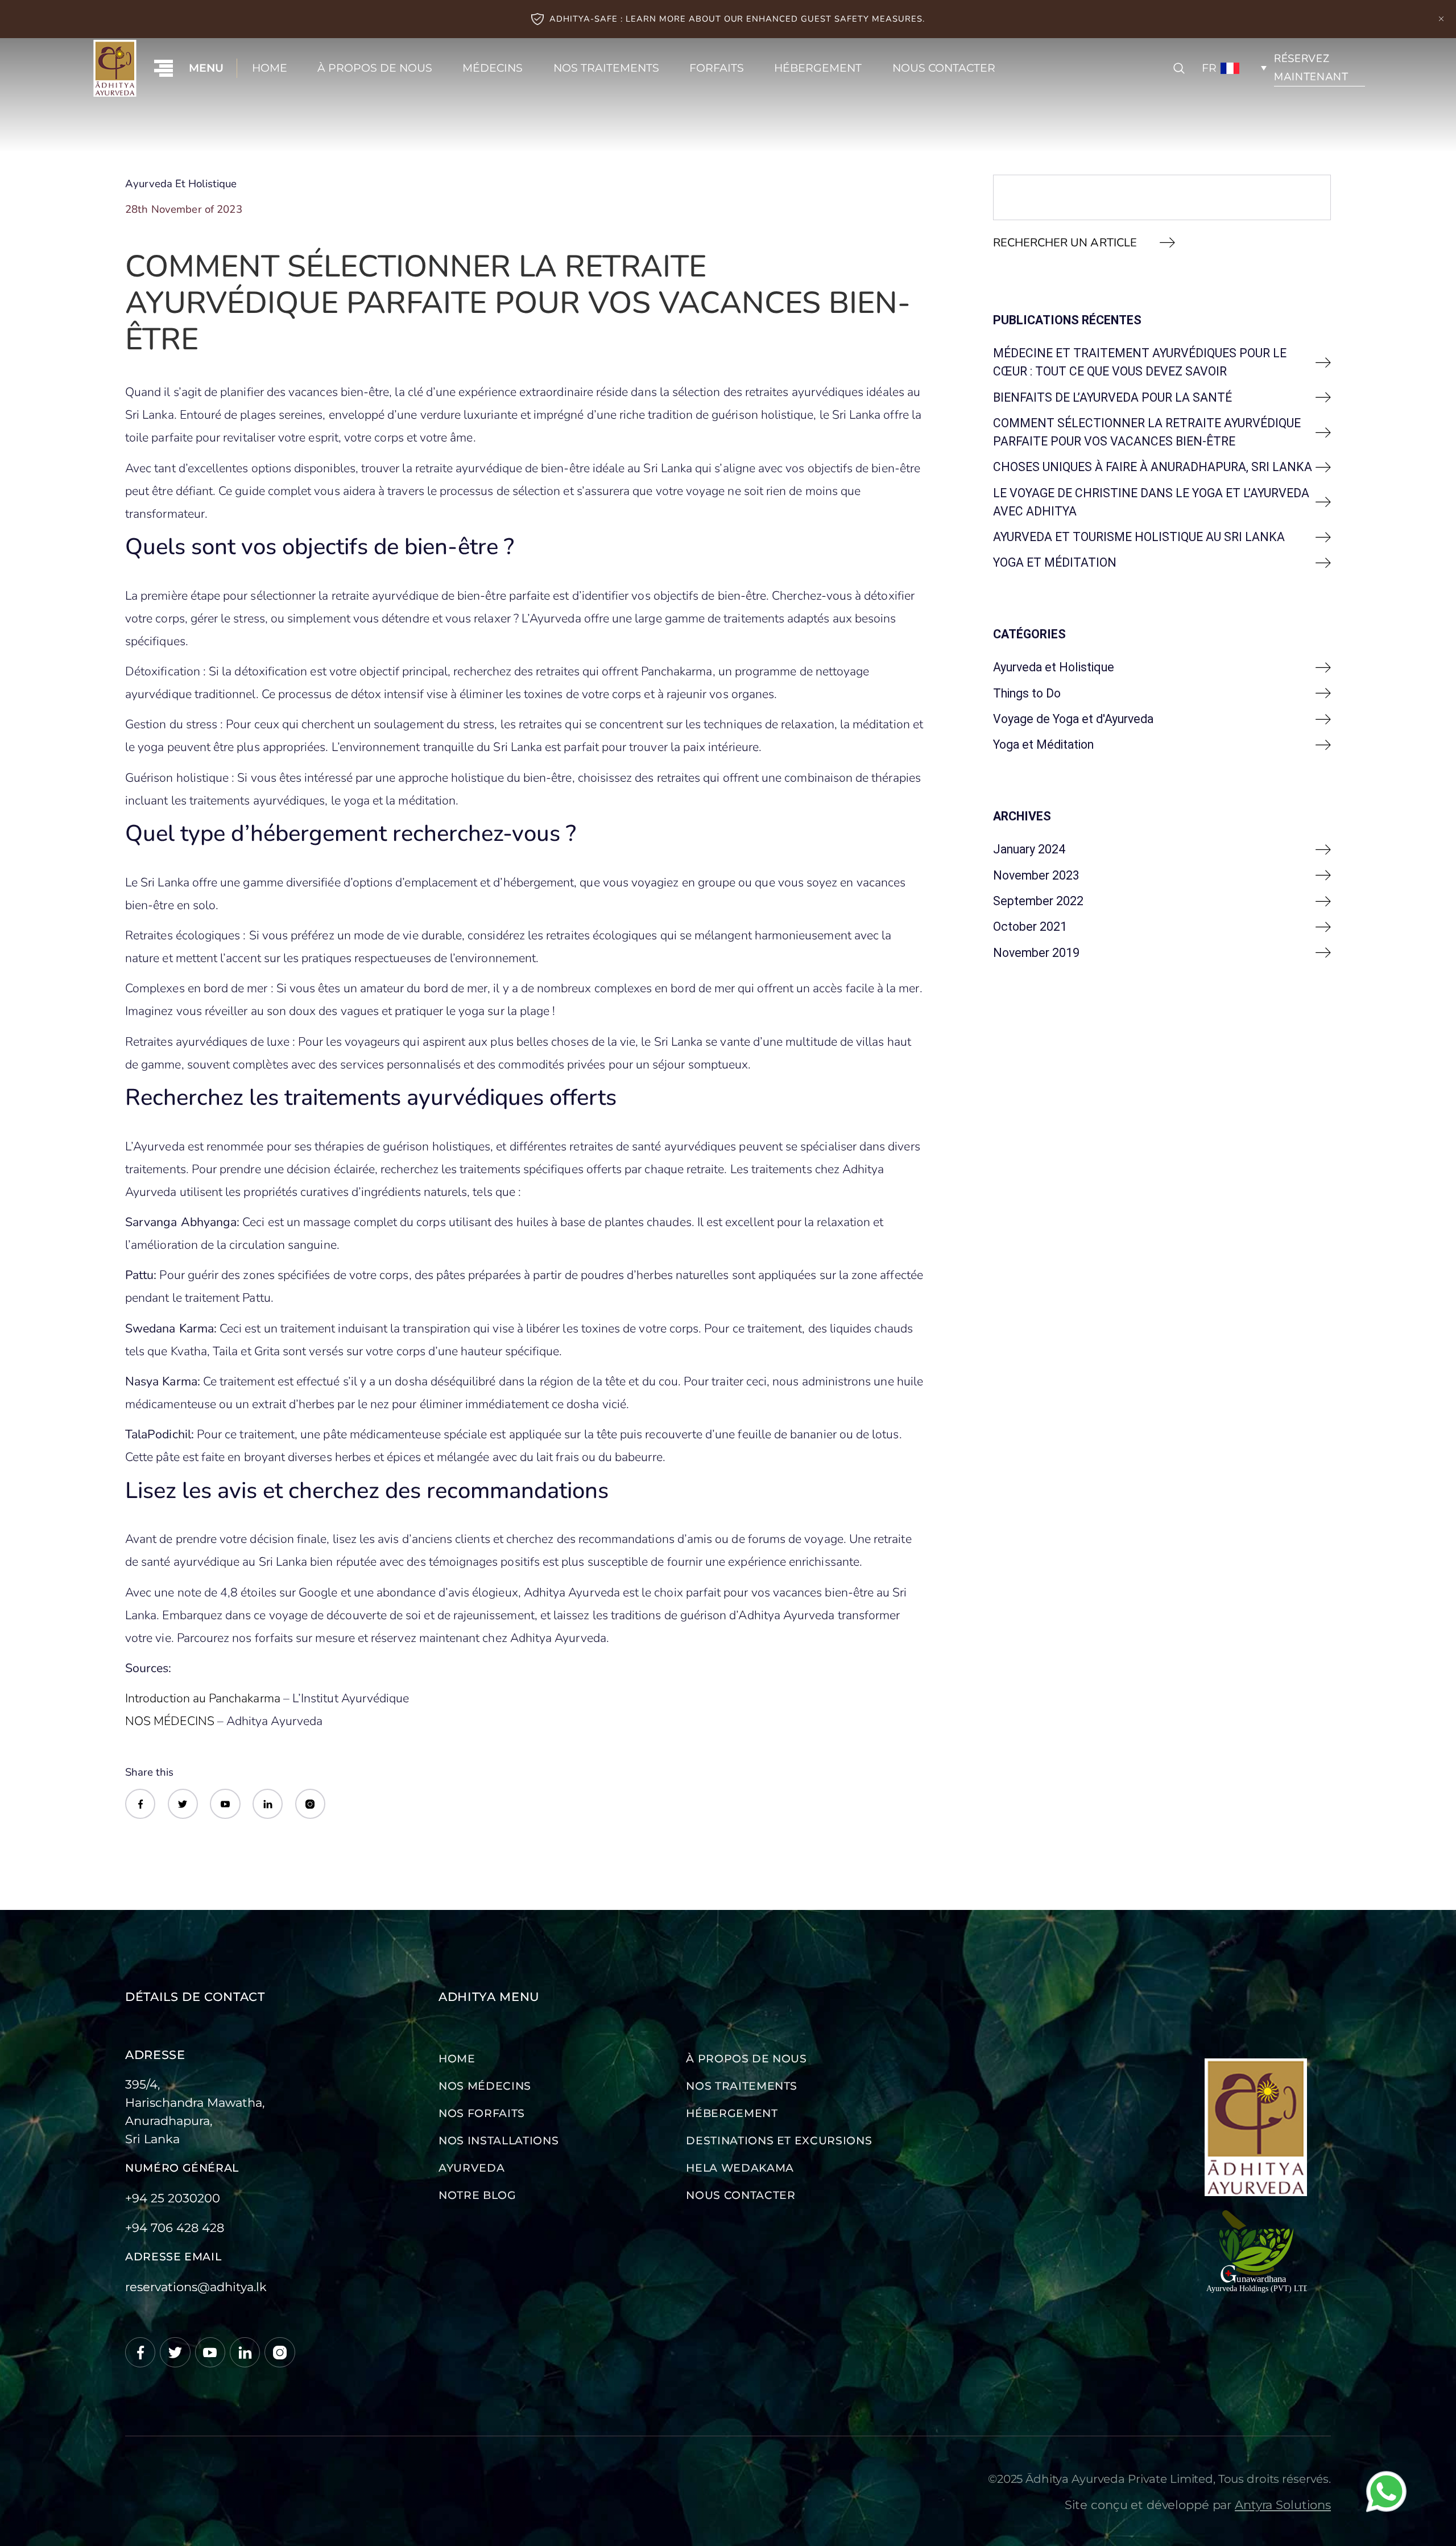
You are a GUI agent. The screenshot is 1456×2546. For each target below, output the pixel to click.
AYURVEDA (471, 2168)
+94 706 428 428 (175, 2227)
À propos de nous (375, 68)
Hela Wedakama (740, 2168)
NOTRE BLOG (477, 2195)
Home (270, 68)
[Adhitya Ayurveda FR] (115, 68)
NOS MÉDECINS (170, 1721)
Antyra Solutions (1283, 2504)
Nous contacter (944, 68)
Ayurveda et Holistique (181, 184)
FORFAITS (717, 68)
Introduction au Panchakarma (203, 1698)
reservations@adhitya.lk (196, 2287)
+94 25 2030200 (173, 2198)
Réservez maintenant (1311, 68)
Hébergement (818, 68)
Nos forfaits (482, 2113)
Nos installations (499, 2141)
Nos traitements (606, 68)
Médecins (493, 68)
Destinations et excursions (779, 2141)
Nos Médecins (485, 2086)
